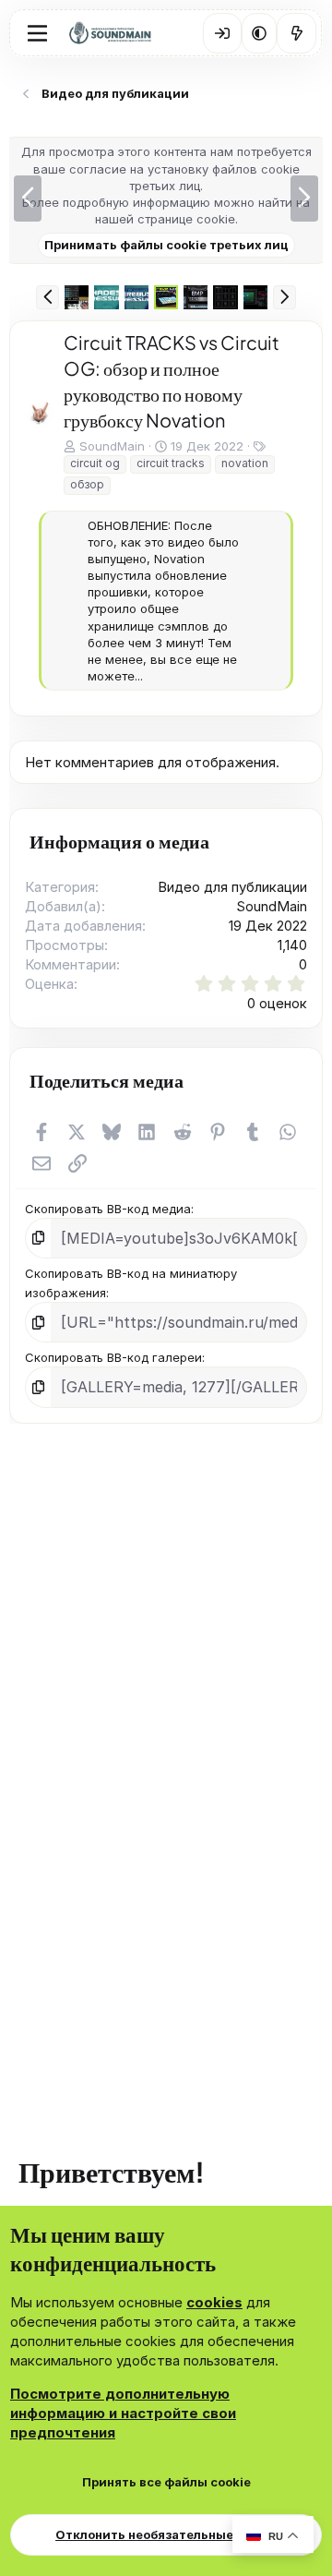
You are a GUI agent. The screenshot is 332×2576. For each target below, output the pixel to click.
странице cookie (186, 219)
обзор (87, 484)
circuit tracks (171, 463)
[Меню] (37, 33)
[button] (259, 33)
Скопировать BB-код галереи (113, 1515)
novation (245, 463)
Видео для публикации (232, 1045)
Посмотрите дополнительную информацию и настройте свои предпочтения (123, 2413)
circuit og (95, 463)
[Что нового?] (296, 33)
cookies (214, 2302)
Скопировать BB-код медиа (108, 1366)
